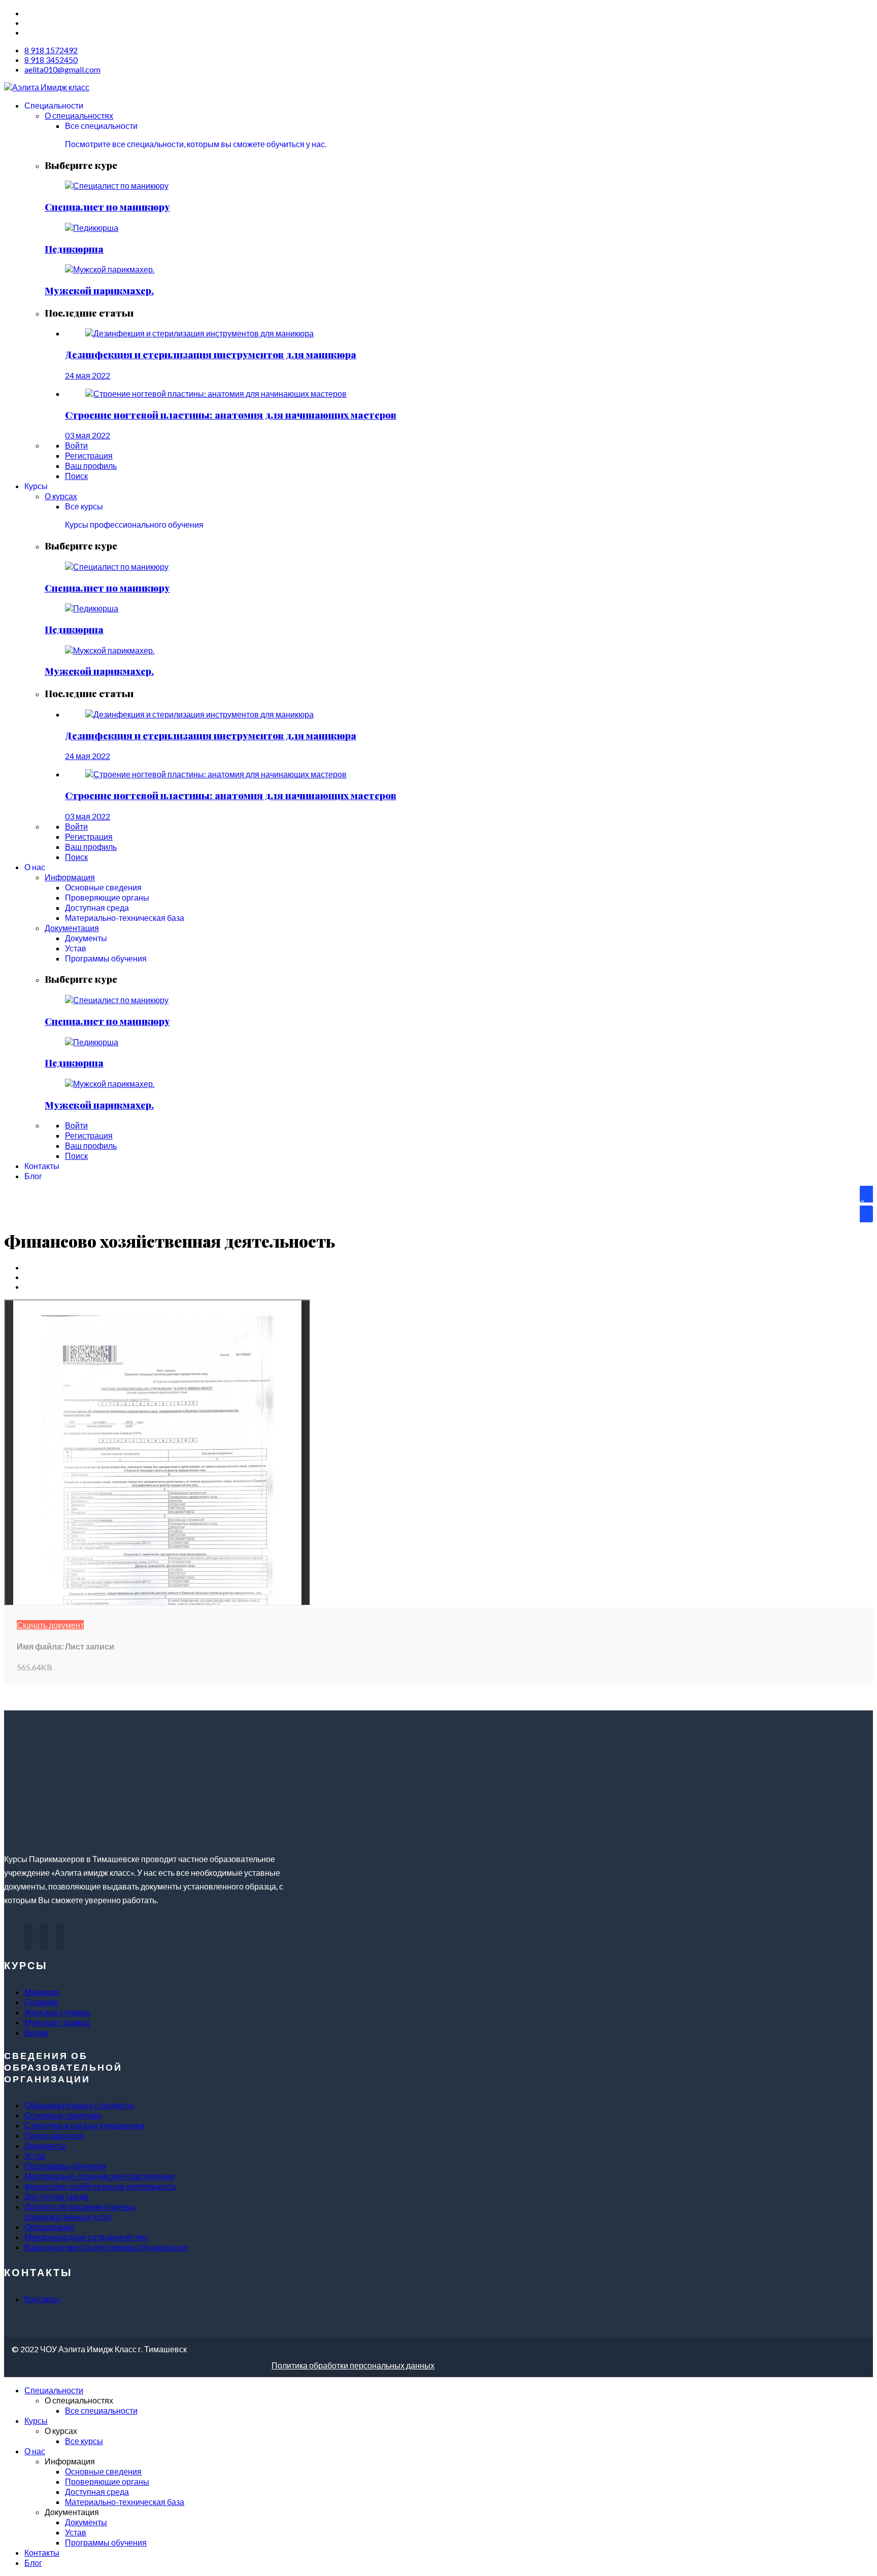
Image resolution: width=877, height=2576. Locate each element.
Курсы (36, 2420)
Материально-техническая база (125, 2502)
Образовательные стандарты (79, 2105)
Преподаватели (54, 2135)
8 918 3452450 (51, 60)
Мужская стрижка (57, 2022)
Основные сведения (63, 2115)
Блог (33, 2563)
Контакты (42, 2299)
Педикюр (41, 2002)
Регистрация (89, 455)
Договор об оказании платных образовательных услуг (80, 2211)
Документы (45, 2145)
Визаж (36, 2032)
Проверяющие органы (107, 2481)
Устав (35, 2156)
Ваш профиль (91, 466)
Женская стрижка (57, 2012)
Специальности (54, 2390)
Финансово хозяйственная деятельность (100, 2186)
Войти (76, 445)
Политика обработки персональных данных (353, 2365)
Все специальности (101, 2410)
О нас (35, 2451)
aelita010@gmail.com (62, 69)
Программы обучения (65, 2166)
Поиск (76, 476)
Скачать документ (50, 1625)
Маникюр (42, 1992)
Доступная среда (56, 2196)
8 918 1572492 (51, 50)
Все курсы (84, 2441)
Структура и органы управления (85, 2125)
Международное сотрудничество (86, 2237)
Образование (50, 2227)
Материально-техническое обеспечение (100, 2176)
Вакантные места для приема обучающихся (106, 2247)
